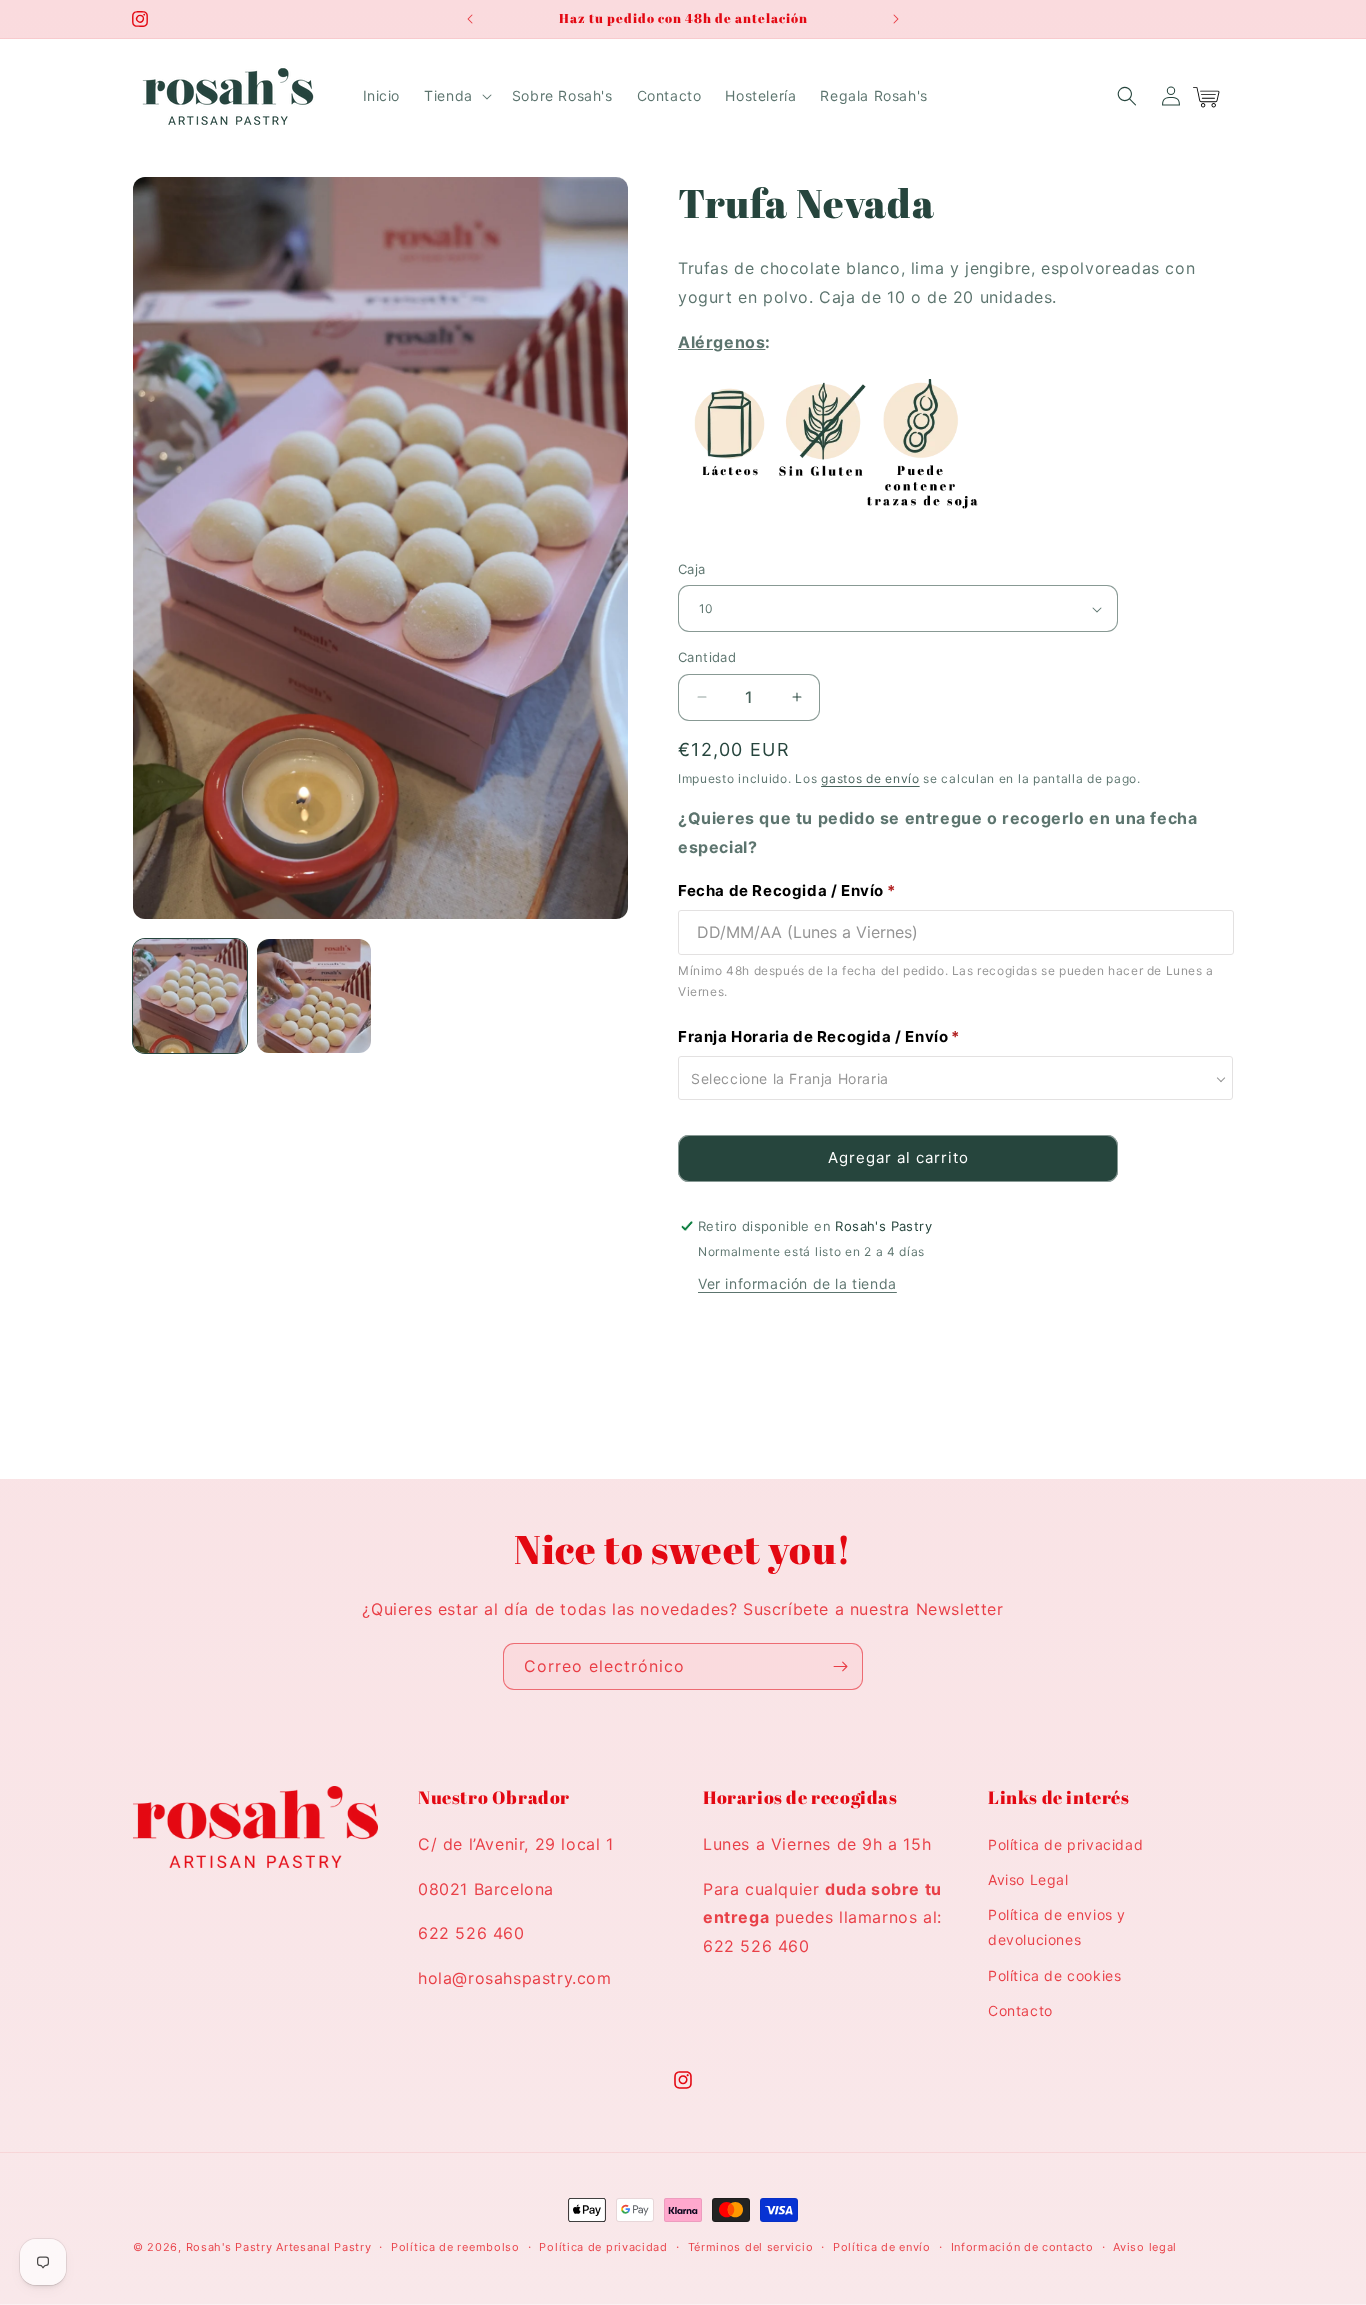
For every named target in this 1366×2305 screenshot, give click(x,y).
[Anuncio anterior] (470, 19)
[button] (456, 96)
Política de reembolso (455, 2247)
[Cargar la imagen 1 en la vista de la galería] (190, 996)
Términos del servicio (751, 2247)
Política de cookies (1054, 1975)
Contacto (1020, 2010)
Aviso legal (1145, 2247)
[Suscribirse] (840, 1666)
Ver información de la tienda (797, 1283)
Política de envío (882, 2247)
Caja (692, 569)
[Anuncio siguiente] (896, 19)
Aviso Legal (1028, 1879)
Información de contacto (1022, 2247)
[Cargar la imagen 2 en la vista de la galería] (314, 996)
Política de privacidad (1065, 1844)
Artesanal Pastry (323, 2247)
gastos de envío (870, 778)
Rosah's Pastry (229, 2247)
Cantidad (707, 657)
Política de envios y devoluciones (1057, 1927)
